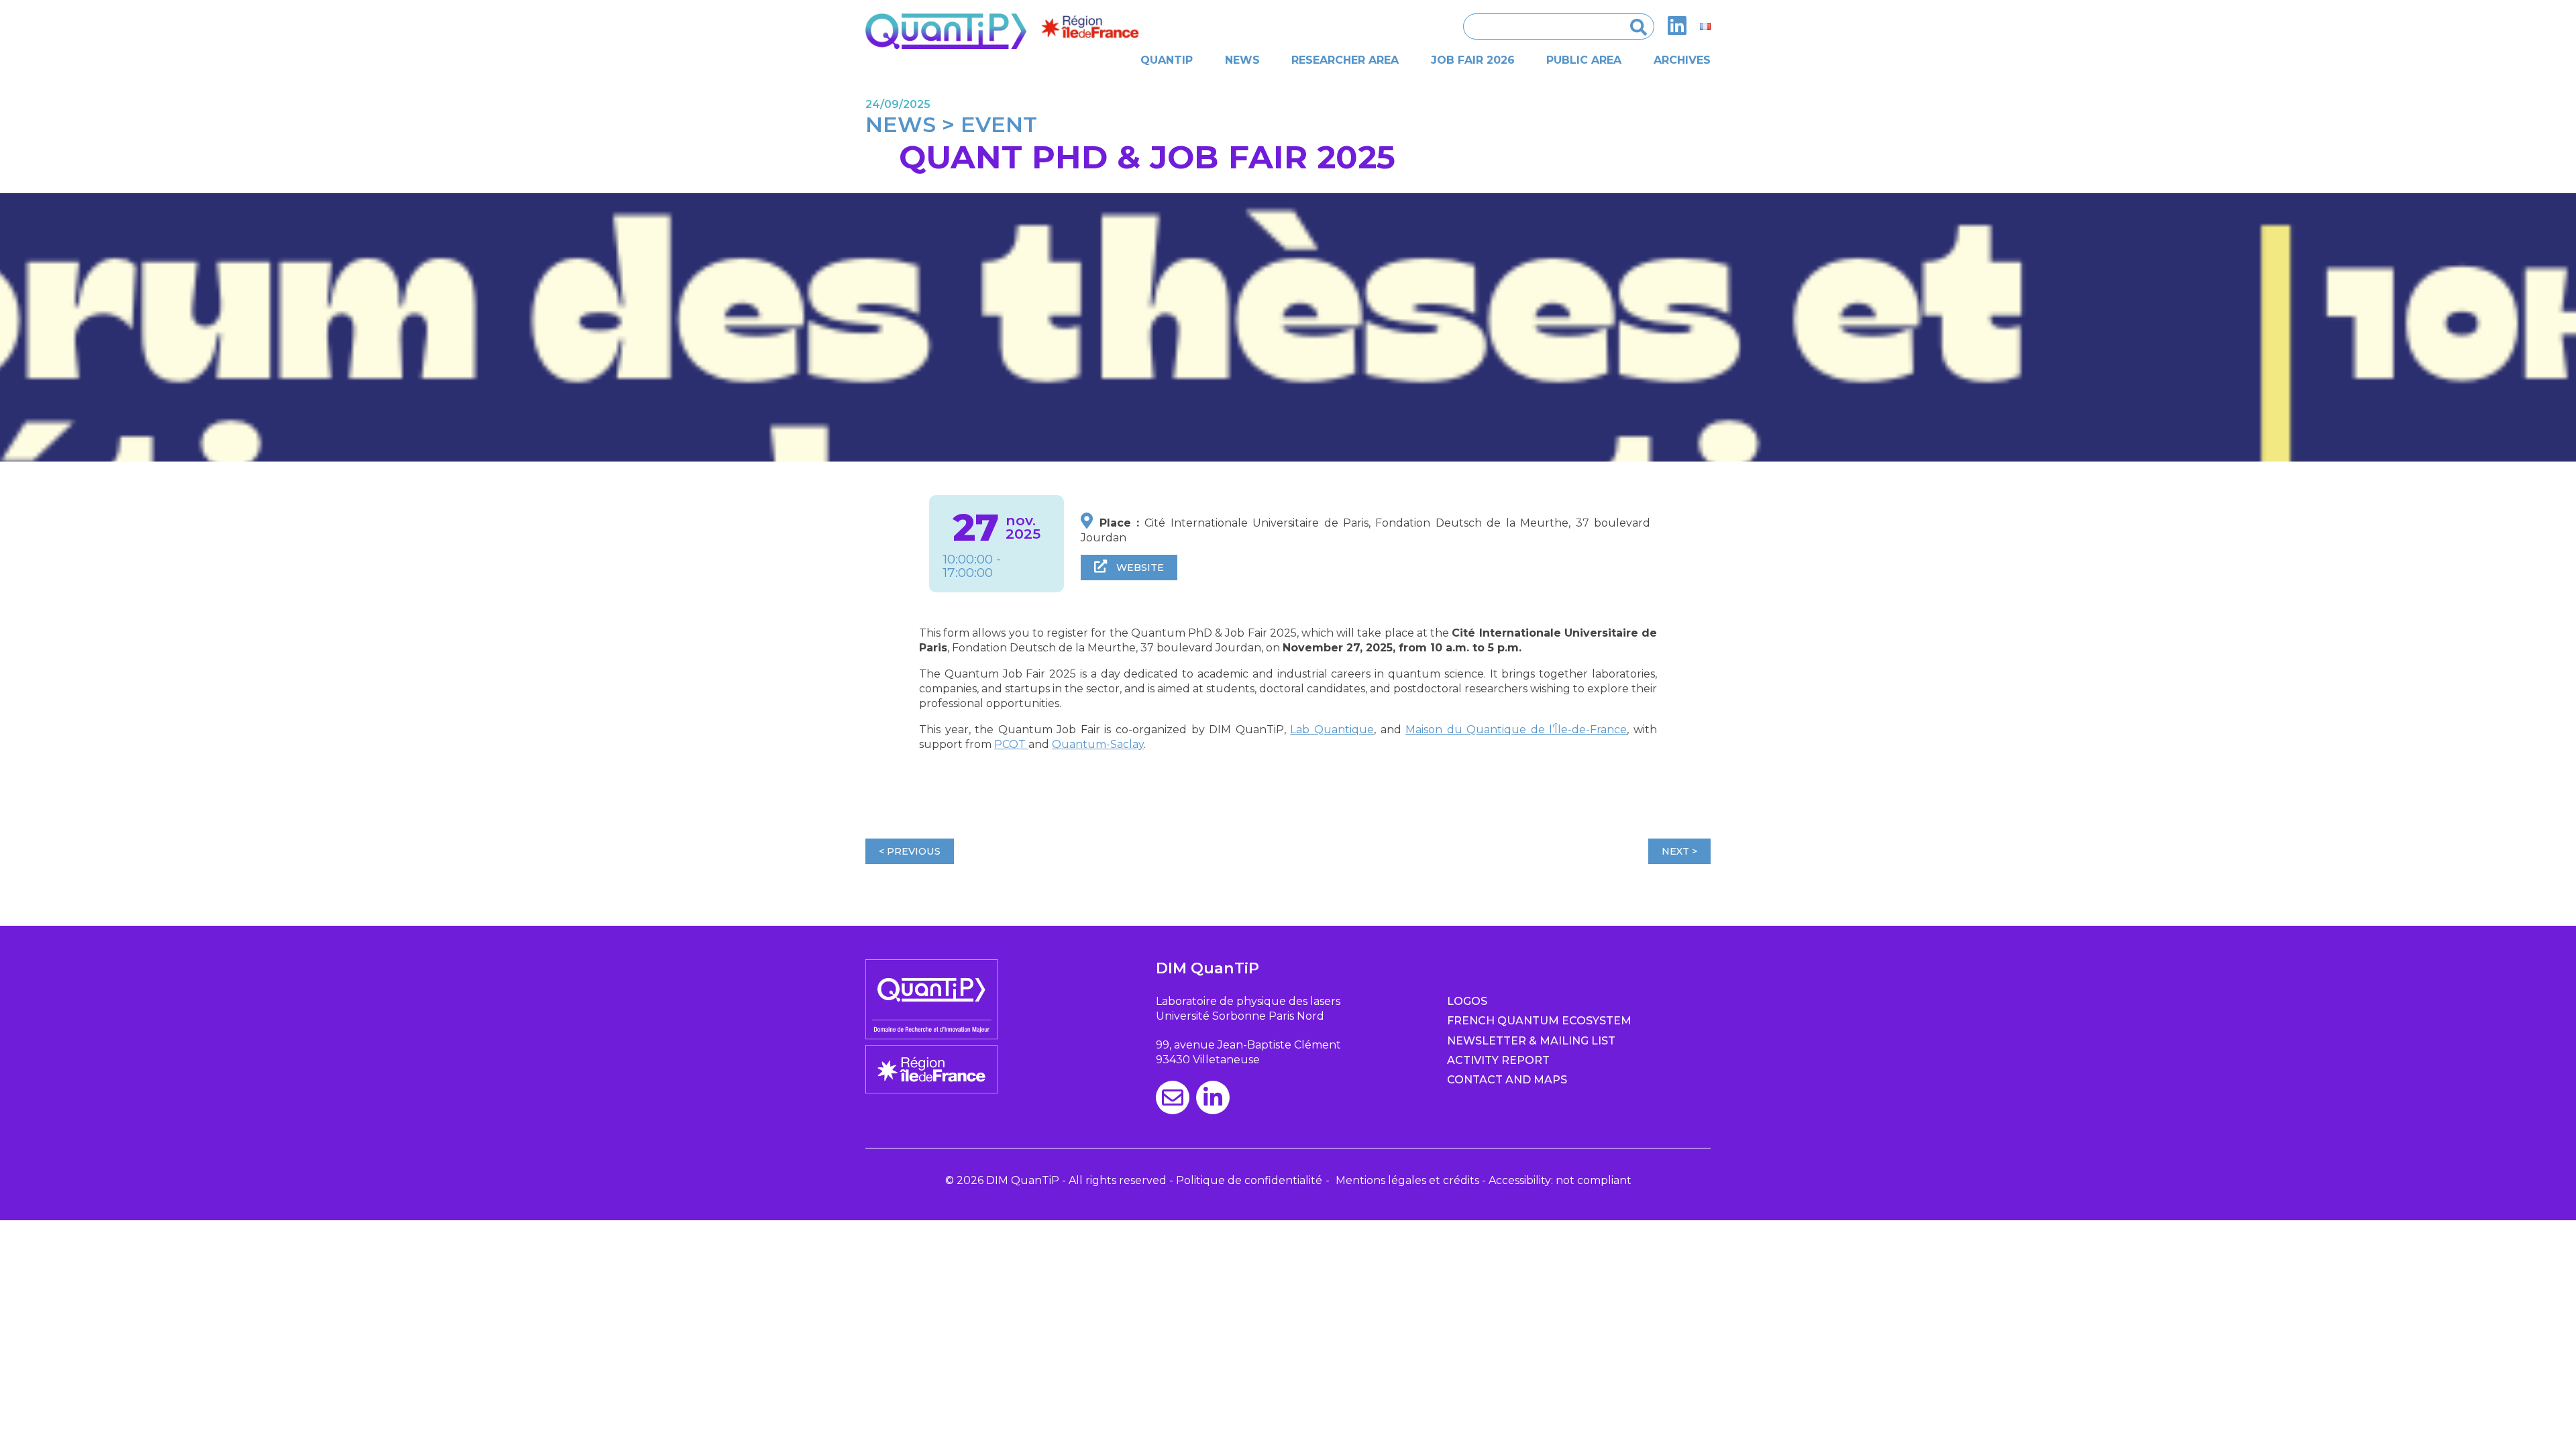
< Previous (910, 851)
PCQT (1011, 744)
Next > (1679, 851)
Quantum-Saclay (1098, 744)
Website (1139, 568)
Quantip (1167, 60)
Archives (1682, 60)
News (1242, 60)
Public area (1584, 60)
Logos (1467, 1001)
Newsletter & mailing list (1531, 1041)
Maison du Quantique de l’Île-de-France (1516, 730)
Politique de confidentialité (1249, 1180)
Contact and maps (1507, 1080)
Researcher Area (1345, 60)
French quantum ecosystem (1539, 1021)
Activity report (1498, 1060)
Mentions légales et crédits (1407, 1180)
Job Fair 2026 (1473, 60)
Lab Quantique (1332, 730)
